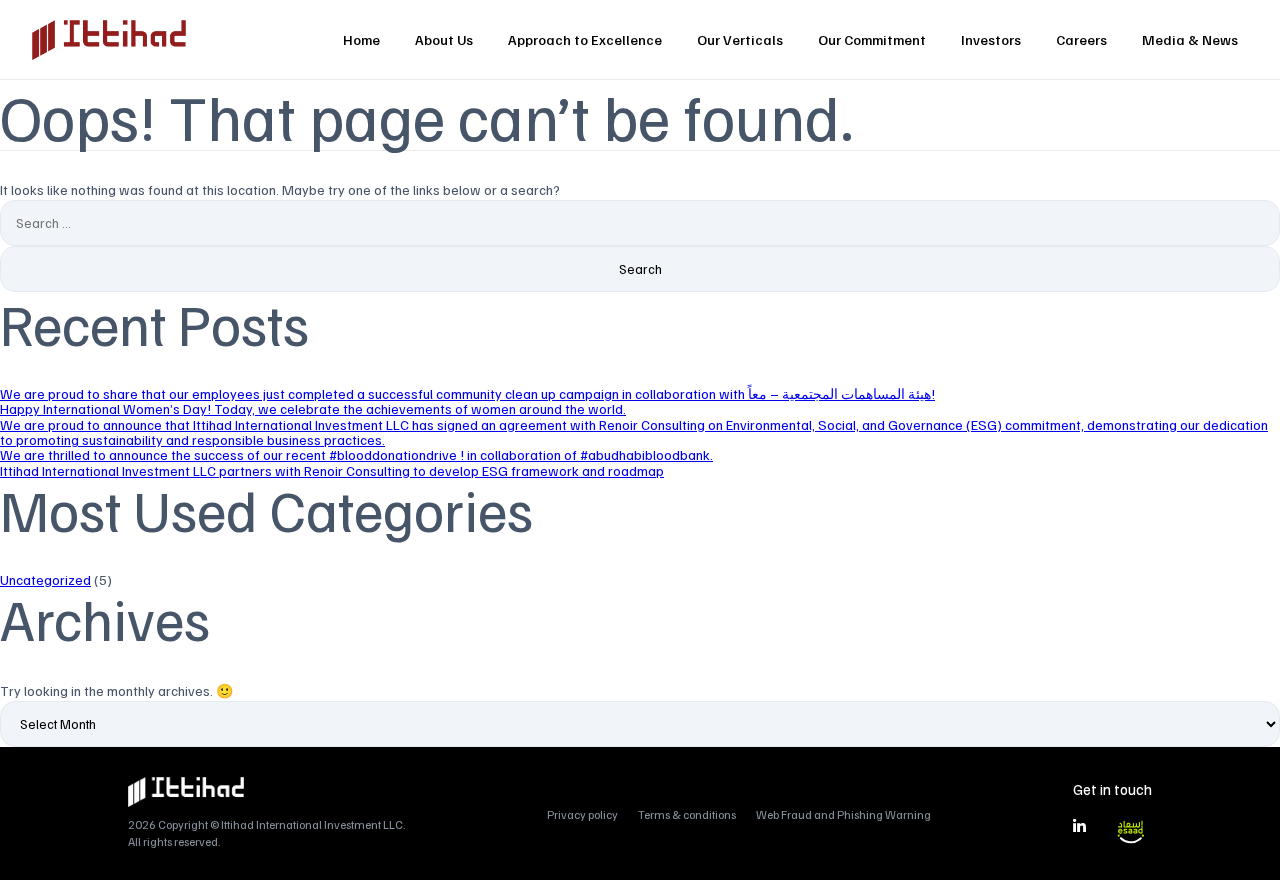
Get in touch (1112, 789)
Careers (1081, 39)
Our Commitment (872, 39)
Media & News (1190, 39)
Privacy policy (582, 814)
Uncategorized (45, 579)
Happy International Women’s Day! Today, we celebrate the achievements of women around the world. (313, 408)
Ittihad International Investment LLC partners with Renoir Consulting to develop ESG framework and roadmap (332, 470)
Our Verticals (740, 39)
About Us (444, 39)
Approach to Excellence (585, 39)
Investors (991, 39)
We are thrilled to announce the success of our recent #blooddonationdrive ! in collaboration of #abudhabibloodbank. (356, 454)
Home (361, 39)
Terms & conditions (687, 814)
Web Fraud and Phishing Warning (843, 814)
